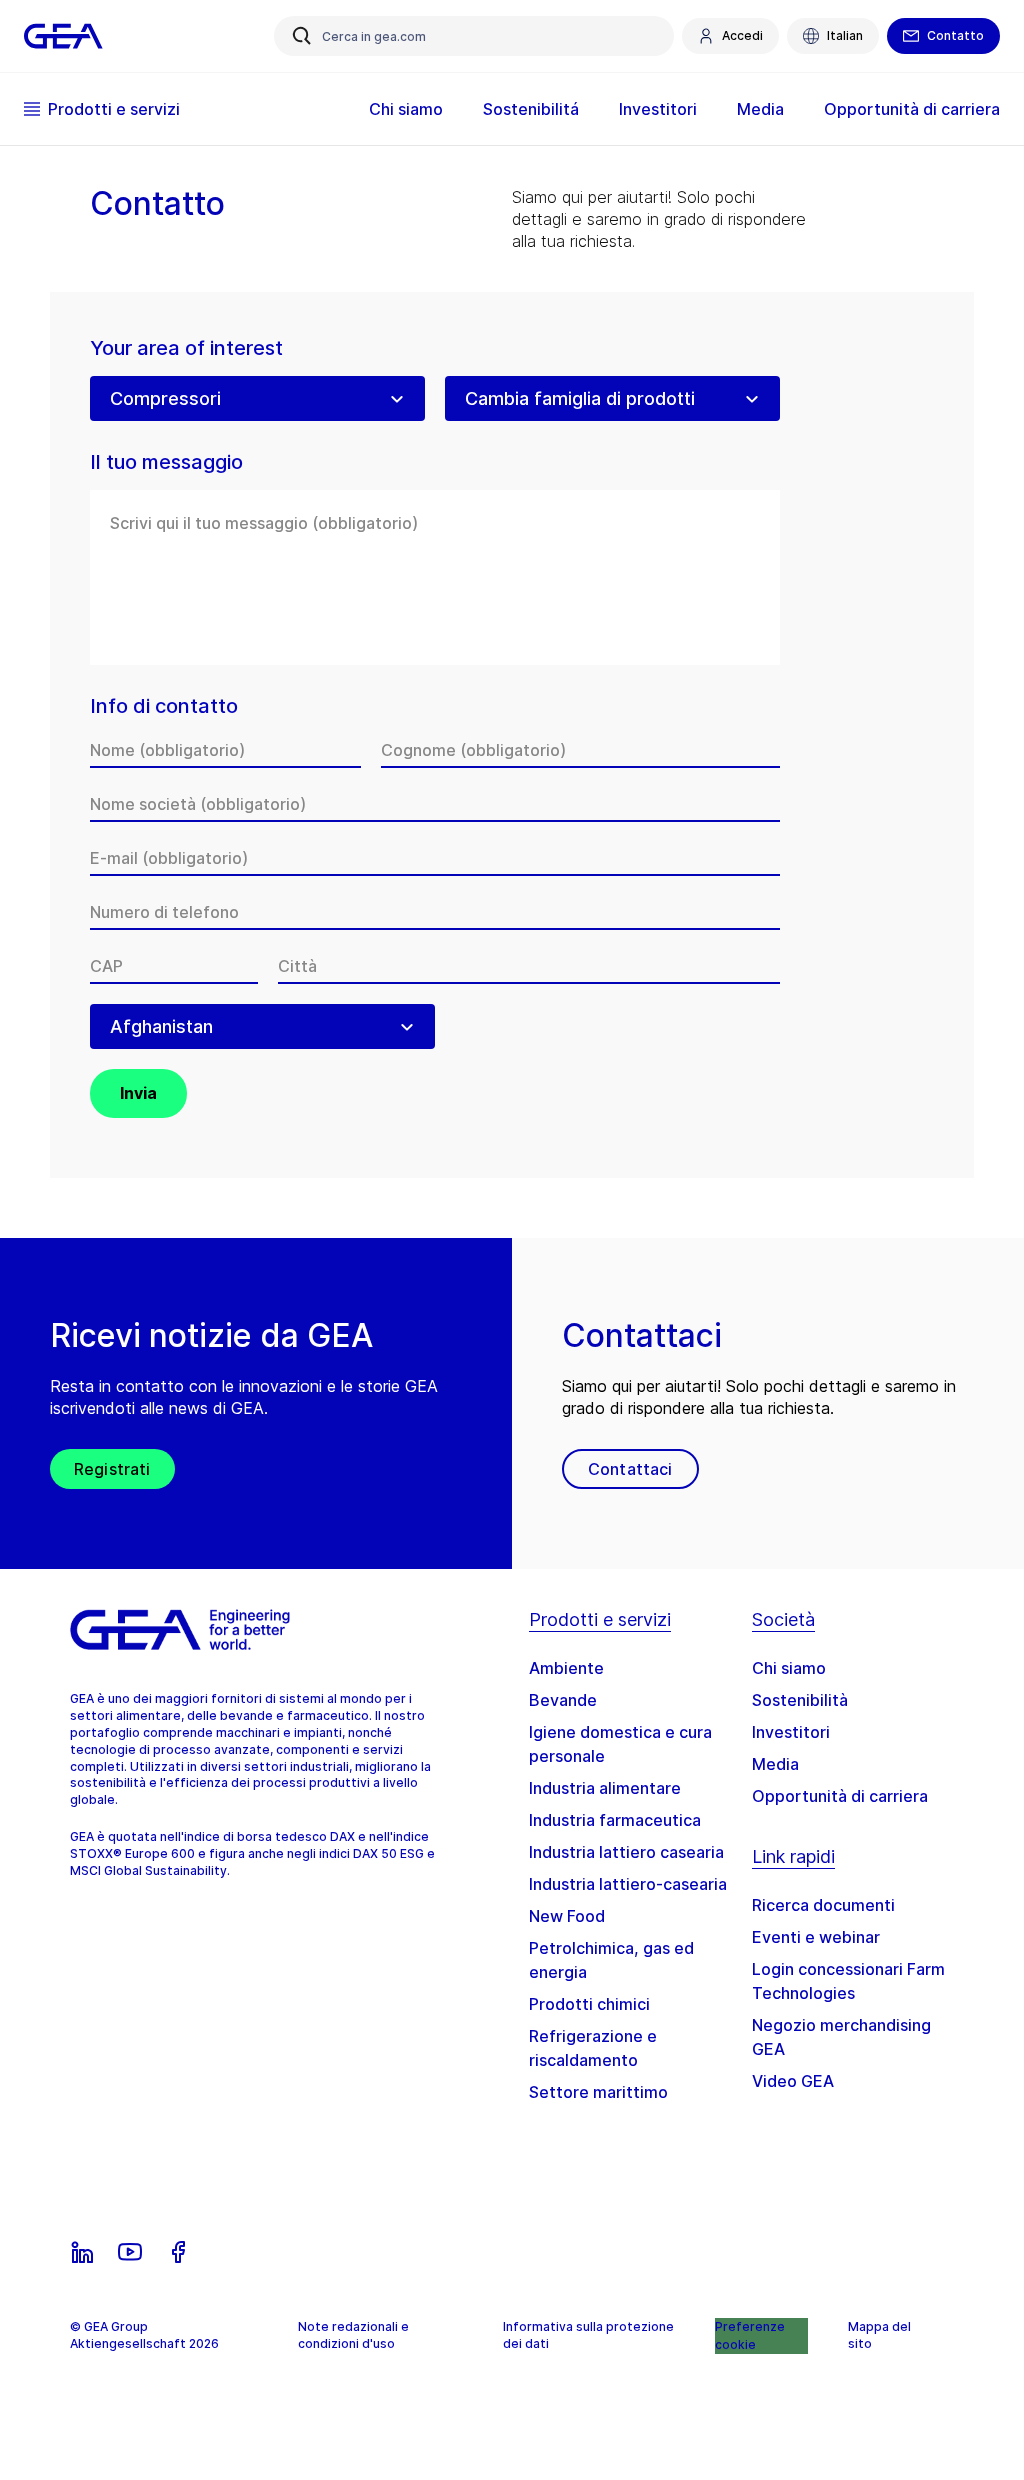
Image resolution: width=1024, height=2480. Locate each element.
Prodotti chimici (589, 2004)
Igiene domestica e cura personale (620, 1744)
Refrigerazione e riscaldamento (593, 2048)
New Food (567, 1916)
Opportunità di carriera (840, 1796)
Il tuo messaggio (166, 462)
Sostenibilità (800, 1700)
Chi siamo (789, 1668)
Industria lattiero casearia (626, 1852)
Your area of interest (186, 348)
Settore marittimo (598, 2092)
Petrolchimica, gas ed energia (611, 1960)
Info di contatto (164, 706)
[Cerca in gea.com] (302, 36)
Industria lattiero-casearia (628, 1884)
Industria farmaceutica (615, 1820)
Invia (138, 1093)
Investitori (791, 1732)
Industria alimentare (605, 1788)
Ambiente (566, 1668)
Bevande (563, 1700)
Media (775, 1764)
